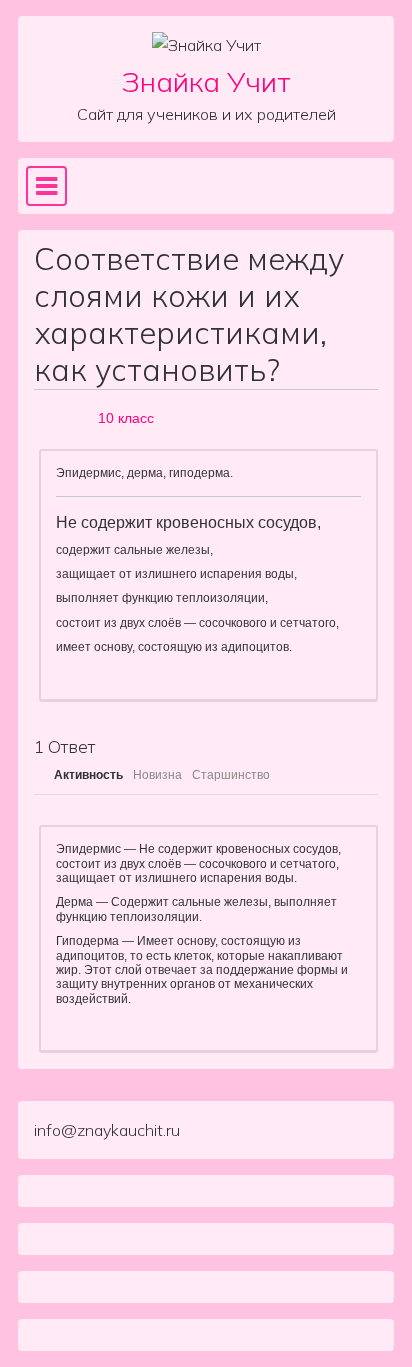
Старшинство (231, 775)
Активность (88, 775)
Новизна (157, 775)
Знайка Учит (206, 81)
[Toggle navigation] (46, 186)
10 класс (126, 418)
